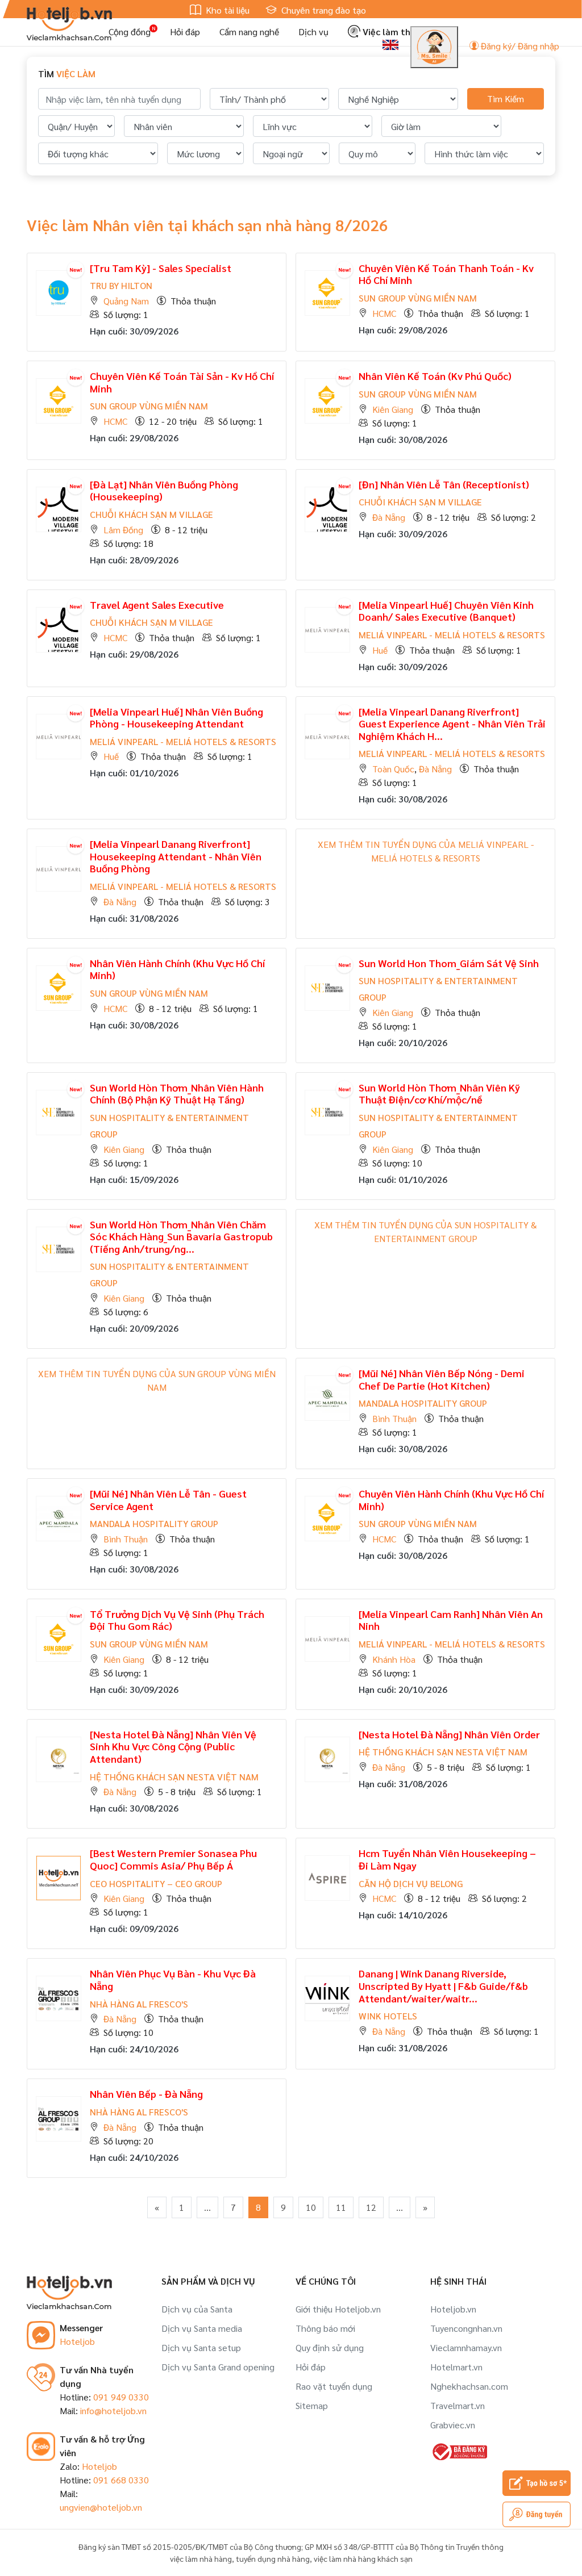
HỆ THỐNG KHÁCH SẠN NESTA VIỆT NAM (174, 1777)
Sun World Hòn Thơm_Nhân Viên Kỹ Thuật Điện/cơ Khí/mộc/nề (439, 1093)
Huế (380, 650)
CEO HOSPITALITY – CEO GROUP (156, 1883)
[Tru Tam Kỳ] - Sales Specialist (161, 268)
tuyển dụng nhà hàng (273, 2558)
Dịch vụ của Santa (197, 2309)
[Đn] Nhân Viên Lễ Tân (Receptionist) (444, 484)
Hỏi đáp (185, 32)
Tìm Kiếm (506, 99)
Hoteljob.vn (453, 2309)
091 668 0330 (121, 2480)
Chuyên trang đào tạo (323, 10)
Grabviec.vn (453, 2425)
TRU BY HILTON (121, 285)
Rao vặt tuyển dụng (334, 2386)
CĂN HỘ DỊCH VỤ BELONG (411, 1883)
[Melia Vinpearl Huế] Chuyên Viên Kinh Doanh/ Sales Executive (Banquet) (446, 611)
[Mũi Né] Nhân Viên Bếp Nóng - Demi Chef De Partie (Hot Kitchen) (442, 1379)
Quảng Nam (126, 301)
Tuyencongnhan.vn (466, 2328)
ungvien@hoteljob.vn (101, 2507)
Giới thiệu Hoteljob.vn (338, 2309)
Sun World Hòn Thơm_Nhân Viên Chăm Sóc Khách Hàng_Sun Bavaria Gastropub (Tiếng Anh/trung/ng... (181, 1236)
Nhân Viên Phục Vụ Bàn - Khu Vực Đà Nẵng (173, 1979)
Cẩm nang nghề (249, 32)
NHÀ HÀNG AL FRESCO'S (139, 2004)
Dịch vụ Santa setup (201, 2347)
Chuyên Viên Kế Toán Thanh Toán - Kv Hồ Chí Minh (446, 274)
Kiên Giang (393, 409)
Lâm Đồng (123, 530)
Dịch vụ (313, 32)
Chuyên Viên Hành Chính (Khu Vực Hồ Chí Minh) (451, 1500)
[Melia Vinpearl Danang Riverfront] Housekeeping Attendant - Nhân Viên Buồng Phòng (176, 856)
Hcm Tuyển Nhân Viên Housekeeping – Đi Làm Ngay (447, 1859)
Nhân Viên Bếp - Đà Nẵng (146, 2094)
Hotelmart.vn (456, 2367)
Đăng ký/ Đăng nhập (519, 46)
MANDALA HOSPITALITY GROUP (423, 1403)
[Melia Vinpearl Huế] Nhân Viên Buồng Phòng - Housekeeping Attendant (176, 718)
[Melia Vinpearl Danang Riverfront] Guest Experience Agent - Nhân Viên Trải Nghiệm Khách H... (452, 724)
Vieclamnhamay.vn (466, 2347)
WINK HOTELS (388, 2016)
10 (311, 2207)
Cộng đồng (130, 32)
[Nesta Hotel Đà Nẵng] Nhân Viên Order (449, 1734)
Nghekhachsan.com (469, 2386)
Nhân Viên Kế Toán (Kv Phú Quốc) (435, 376)
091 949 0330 (121, 2397)
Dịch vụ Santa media (202, 2328)
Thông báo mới (325, 2328)
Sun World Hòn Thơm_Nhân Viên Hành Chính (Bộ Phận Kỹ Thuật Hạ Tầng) (177, 1093)
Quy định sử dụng (330, 2347)
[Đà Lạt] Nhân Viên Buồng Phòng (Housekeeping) (164, 490)
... (207, 2207)
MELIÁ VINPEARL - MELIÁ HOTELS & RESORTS (452, 635)
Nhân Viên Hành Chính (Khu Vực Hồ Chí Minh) (177, 969)
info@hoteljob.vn (113, 2410)
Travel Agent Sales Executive (157, 605)
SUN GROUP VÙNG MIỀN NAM (418, 298)
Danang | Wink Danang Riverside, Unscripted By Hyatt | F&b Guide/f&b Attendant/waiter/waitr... (443, 1985)
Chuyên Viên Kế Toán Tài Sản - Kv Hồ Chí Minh (182, 382)
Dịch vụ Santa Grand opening (218, 2367)
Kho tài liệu (226, 10)
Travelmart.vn (458, 2405)
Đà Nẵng (389, 517)
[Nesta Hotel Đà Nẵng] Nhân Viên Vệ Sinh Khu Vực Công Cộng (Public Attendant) (173, 1746)
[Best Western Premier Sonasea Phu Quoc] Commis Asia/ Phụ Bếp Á (173, 1859)
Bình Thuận (394, 1418)
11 (341, 2207)
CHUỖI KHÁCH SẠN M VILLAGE (151, 514)
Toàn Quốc (393, 769)
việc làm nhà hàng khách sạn (363, 2558)
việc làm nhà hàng (201, 2558)
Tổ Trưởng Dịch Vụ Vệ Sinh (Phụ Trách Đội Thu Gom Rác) (177, 1620)
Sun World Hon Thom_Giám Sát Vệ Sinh (449, 963)
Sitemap (312, 2405)
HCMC (384, 313)
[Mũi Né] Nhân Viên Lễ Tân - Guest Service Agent (168, 1500)
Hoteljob (77, 2341)
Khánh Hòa (394, 1659)
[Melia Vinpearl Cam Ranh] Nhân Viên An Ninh (451, 1620)
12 (371, 2207)
